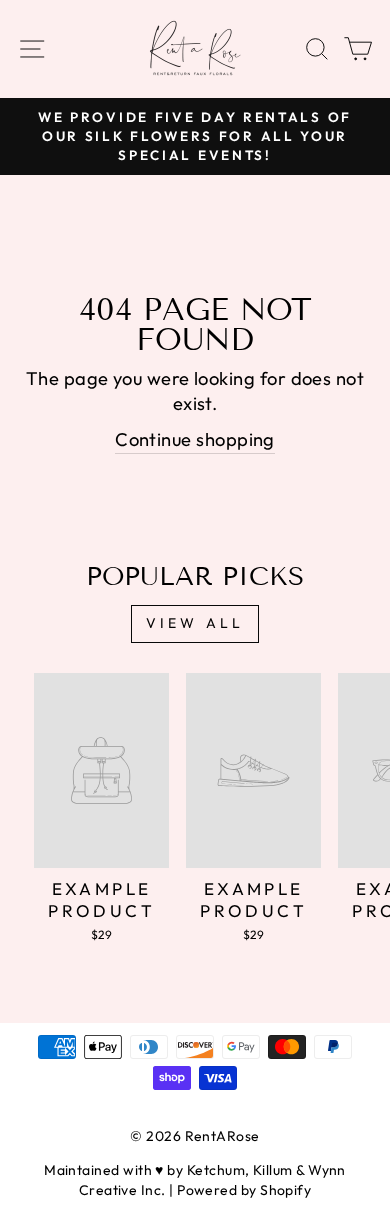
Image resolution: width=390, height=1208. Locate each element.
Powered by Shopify (244, 1190)
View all (195, 623)
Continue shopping (195, 439)
